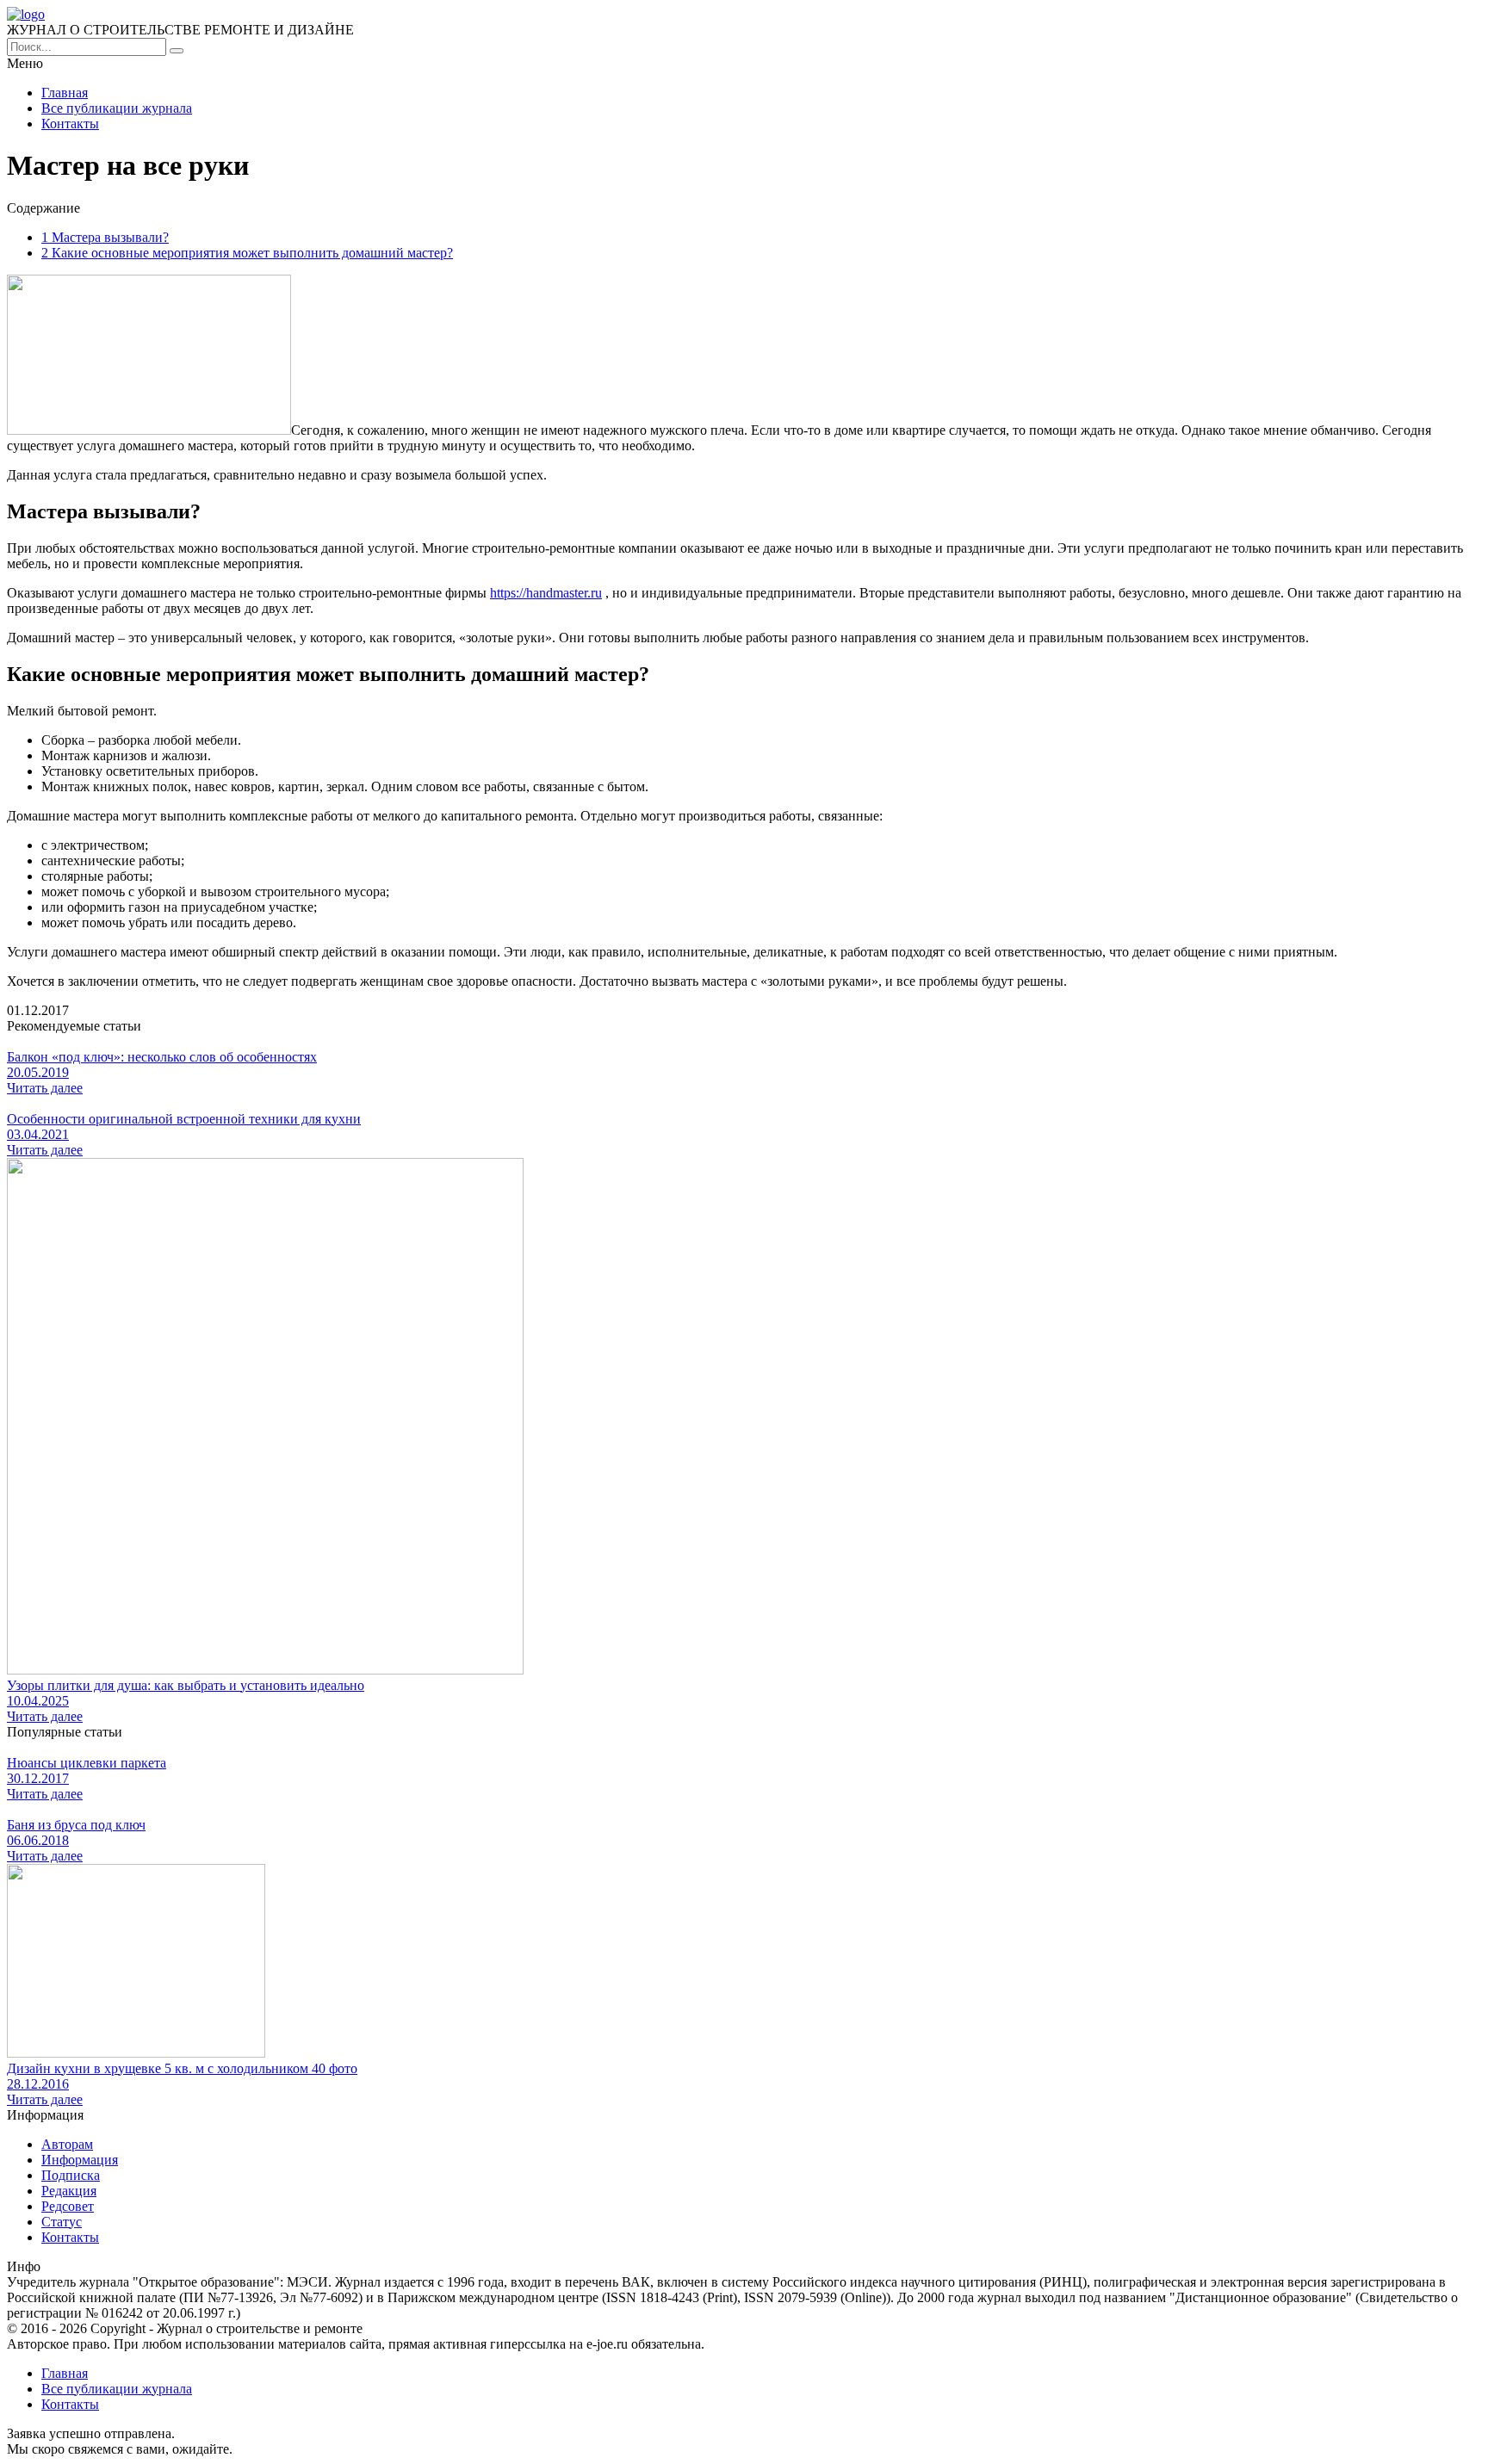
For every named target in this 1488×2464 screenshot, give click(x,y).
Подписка (71, 2175)
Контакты (70, 124)
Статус (62, 2222)
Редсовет (68, 2206)
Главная (65, 93)
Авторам (67, 2144)
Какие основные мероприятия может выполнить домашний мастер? (247, 253)
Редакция (69, 2191)
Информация (80, 2160)
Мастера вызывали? (105, 237)
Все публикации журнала (117, 108)
